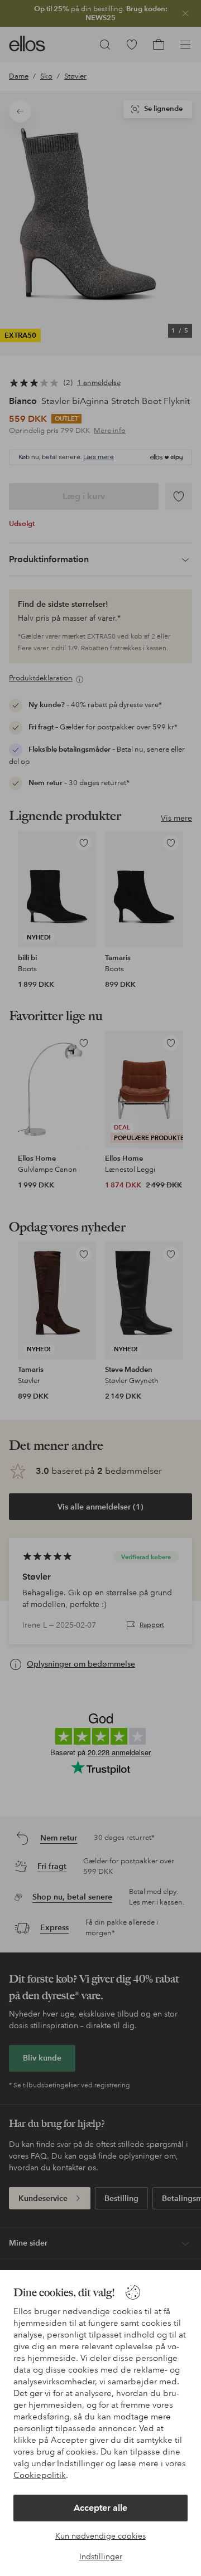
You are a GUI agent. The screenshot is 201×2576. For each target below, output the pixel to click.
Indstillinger (101, 2556)
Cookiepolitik (40, 2475)
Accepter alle (100, 2508)
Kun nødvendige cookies (100, 2536)
